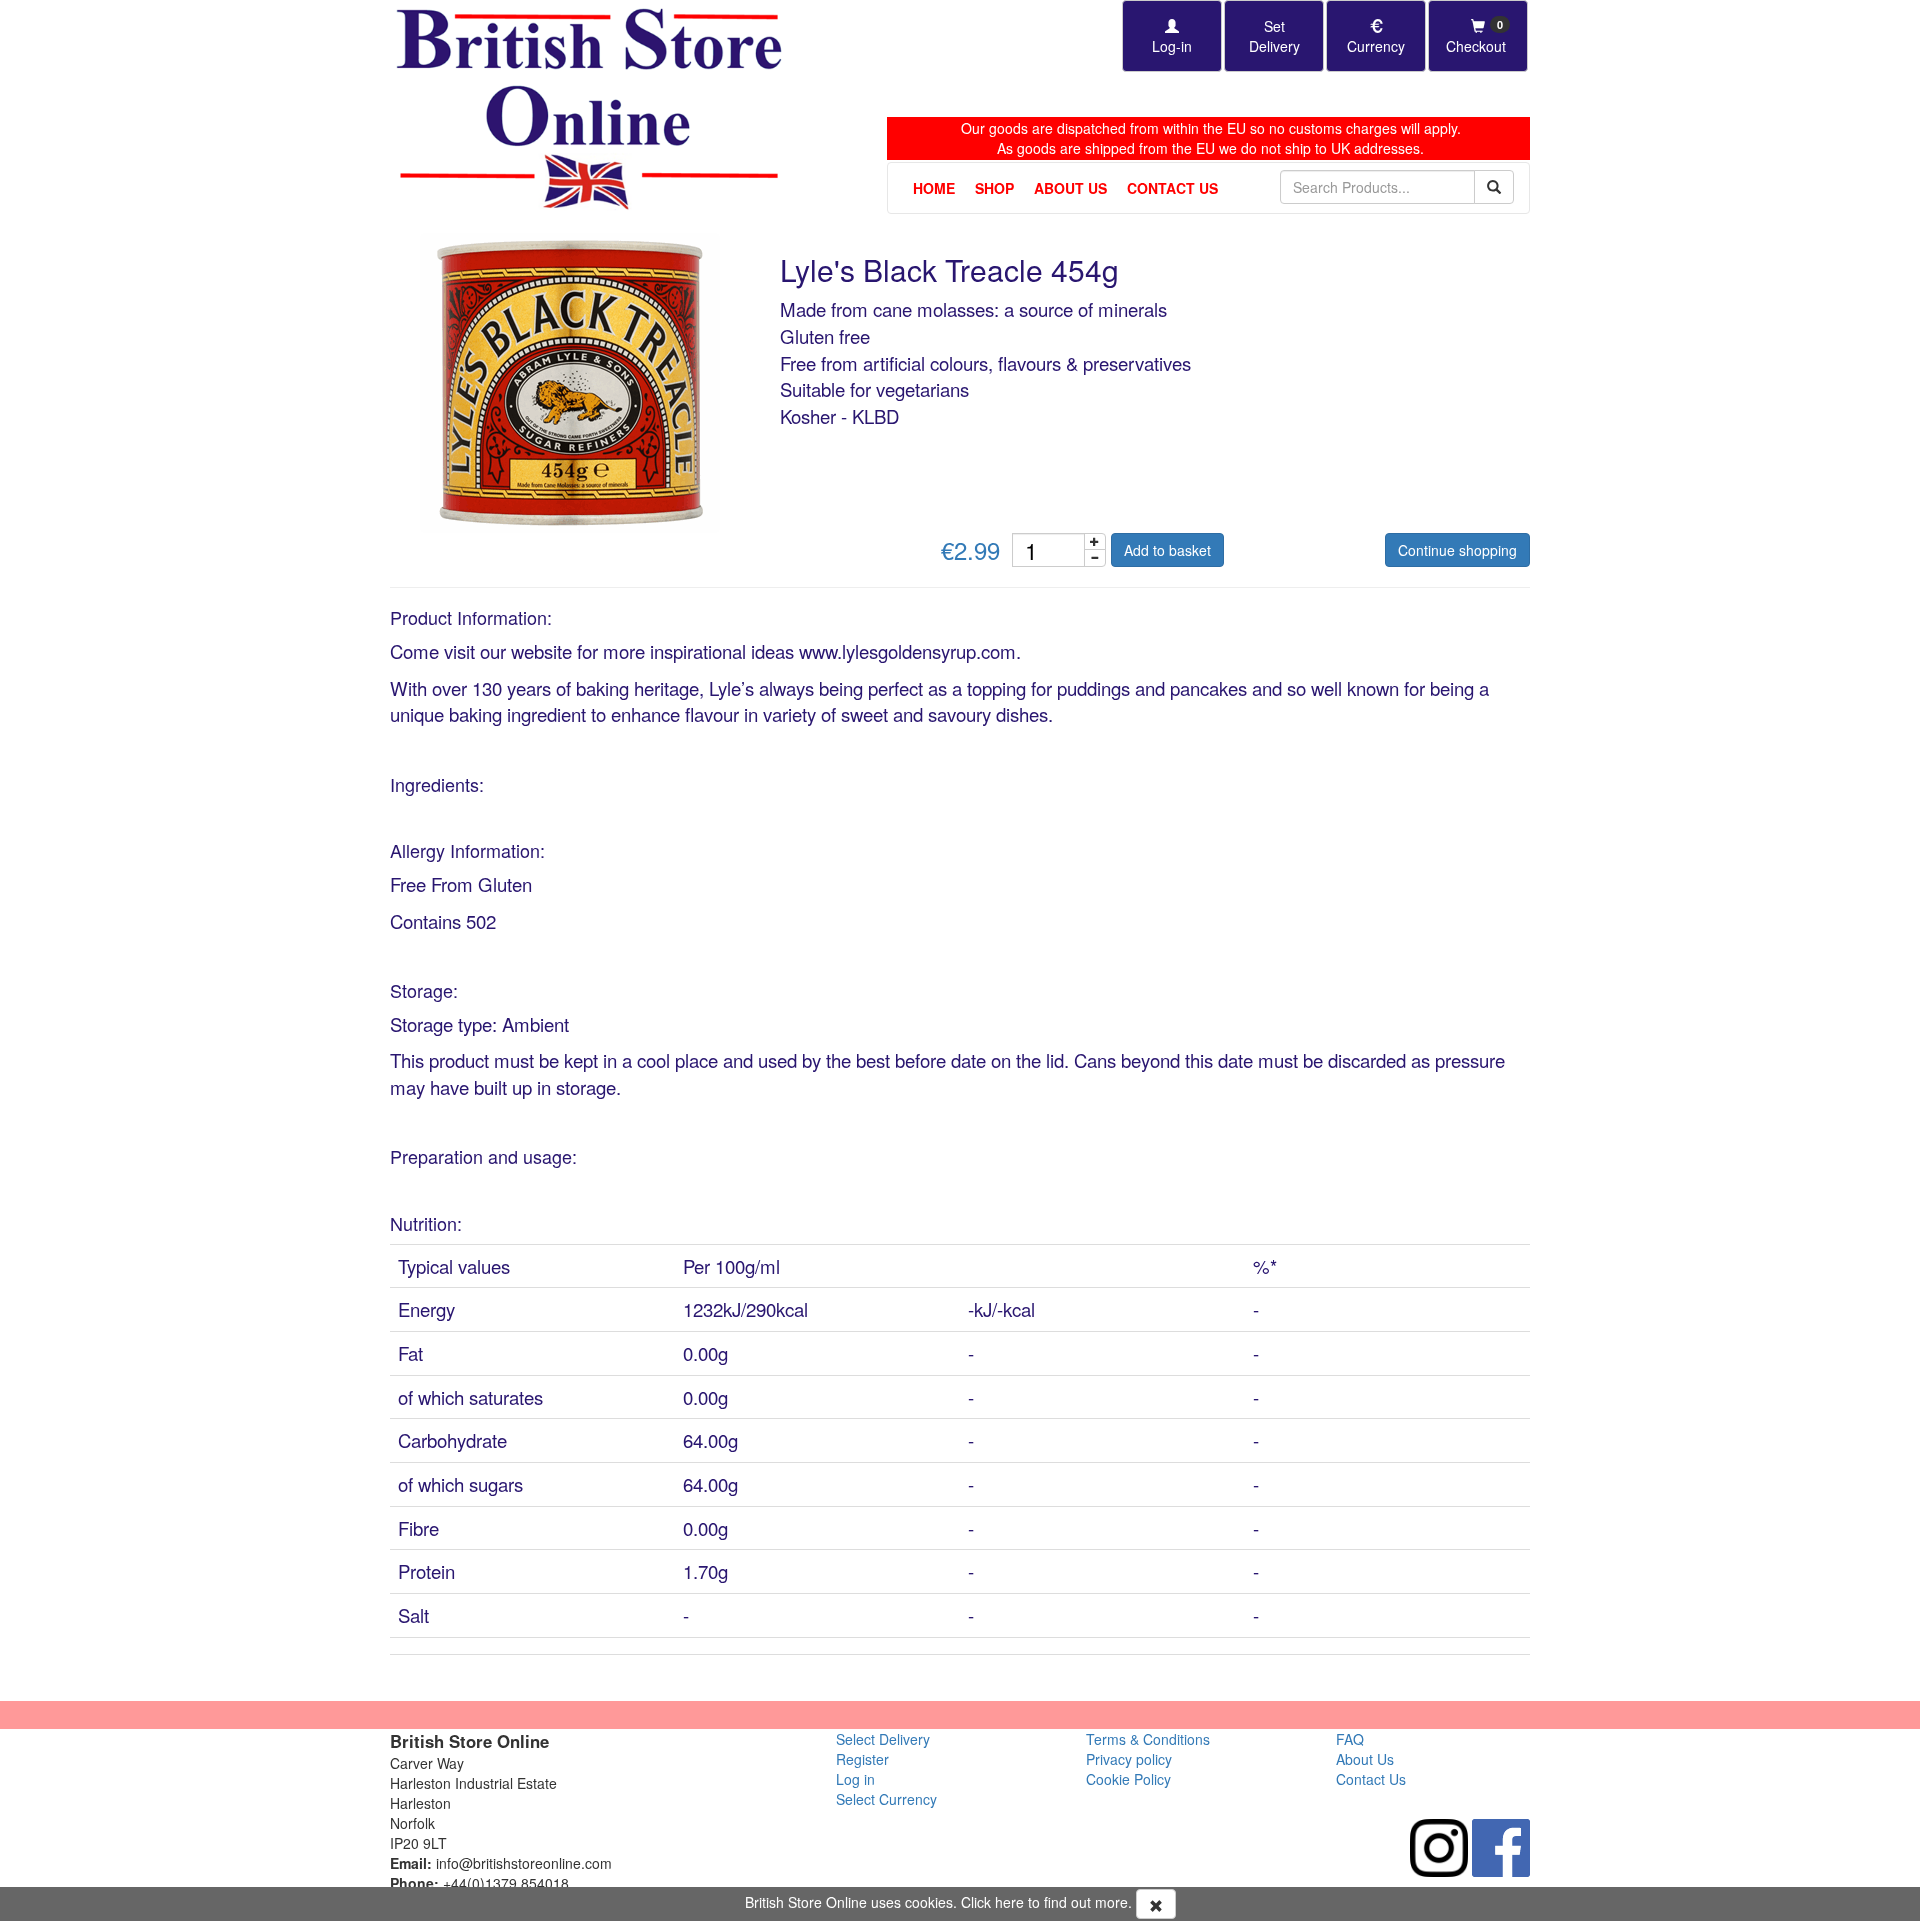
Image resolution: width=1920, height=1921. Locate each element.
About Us (1070, 188)
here (1009, 1902)
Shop (994, 188)
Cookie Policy (1128, 1779)
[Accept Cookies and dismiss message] (1156, 1904)
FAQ (1350, 1739)
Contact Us (1172, 188)
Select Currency (886, 1799)
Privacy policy (1129, 1759)
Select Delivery (883, 1739)
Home (934, 188)
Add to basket (1167, 550)
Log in (855, 1779)
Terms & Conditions (1148, 1739)
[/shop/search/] (1494, 187)
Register (862, 1759)
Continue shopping (1457, 550)
